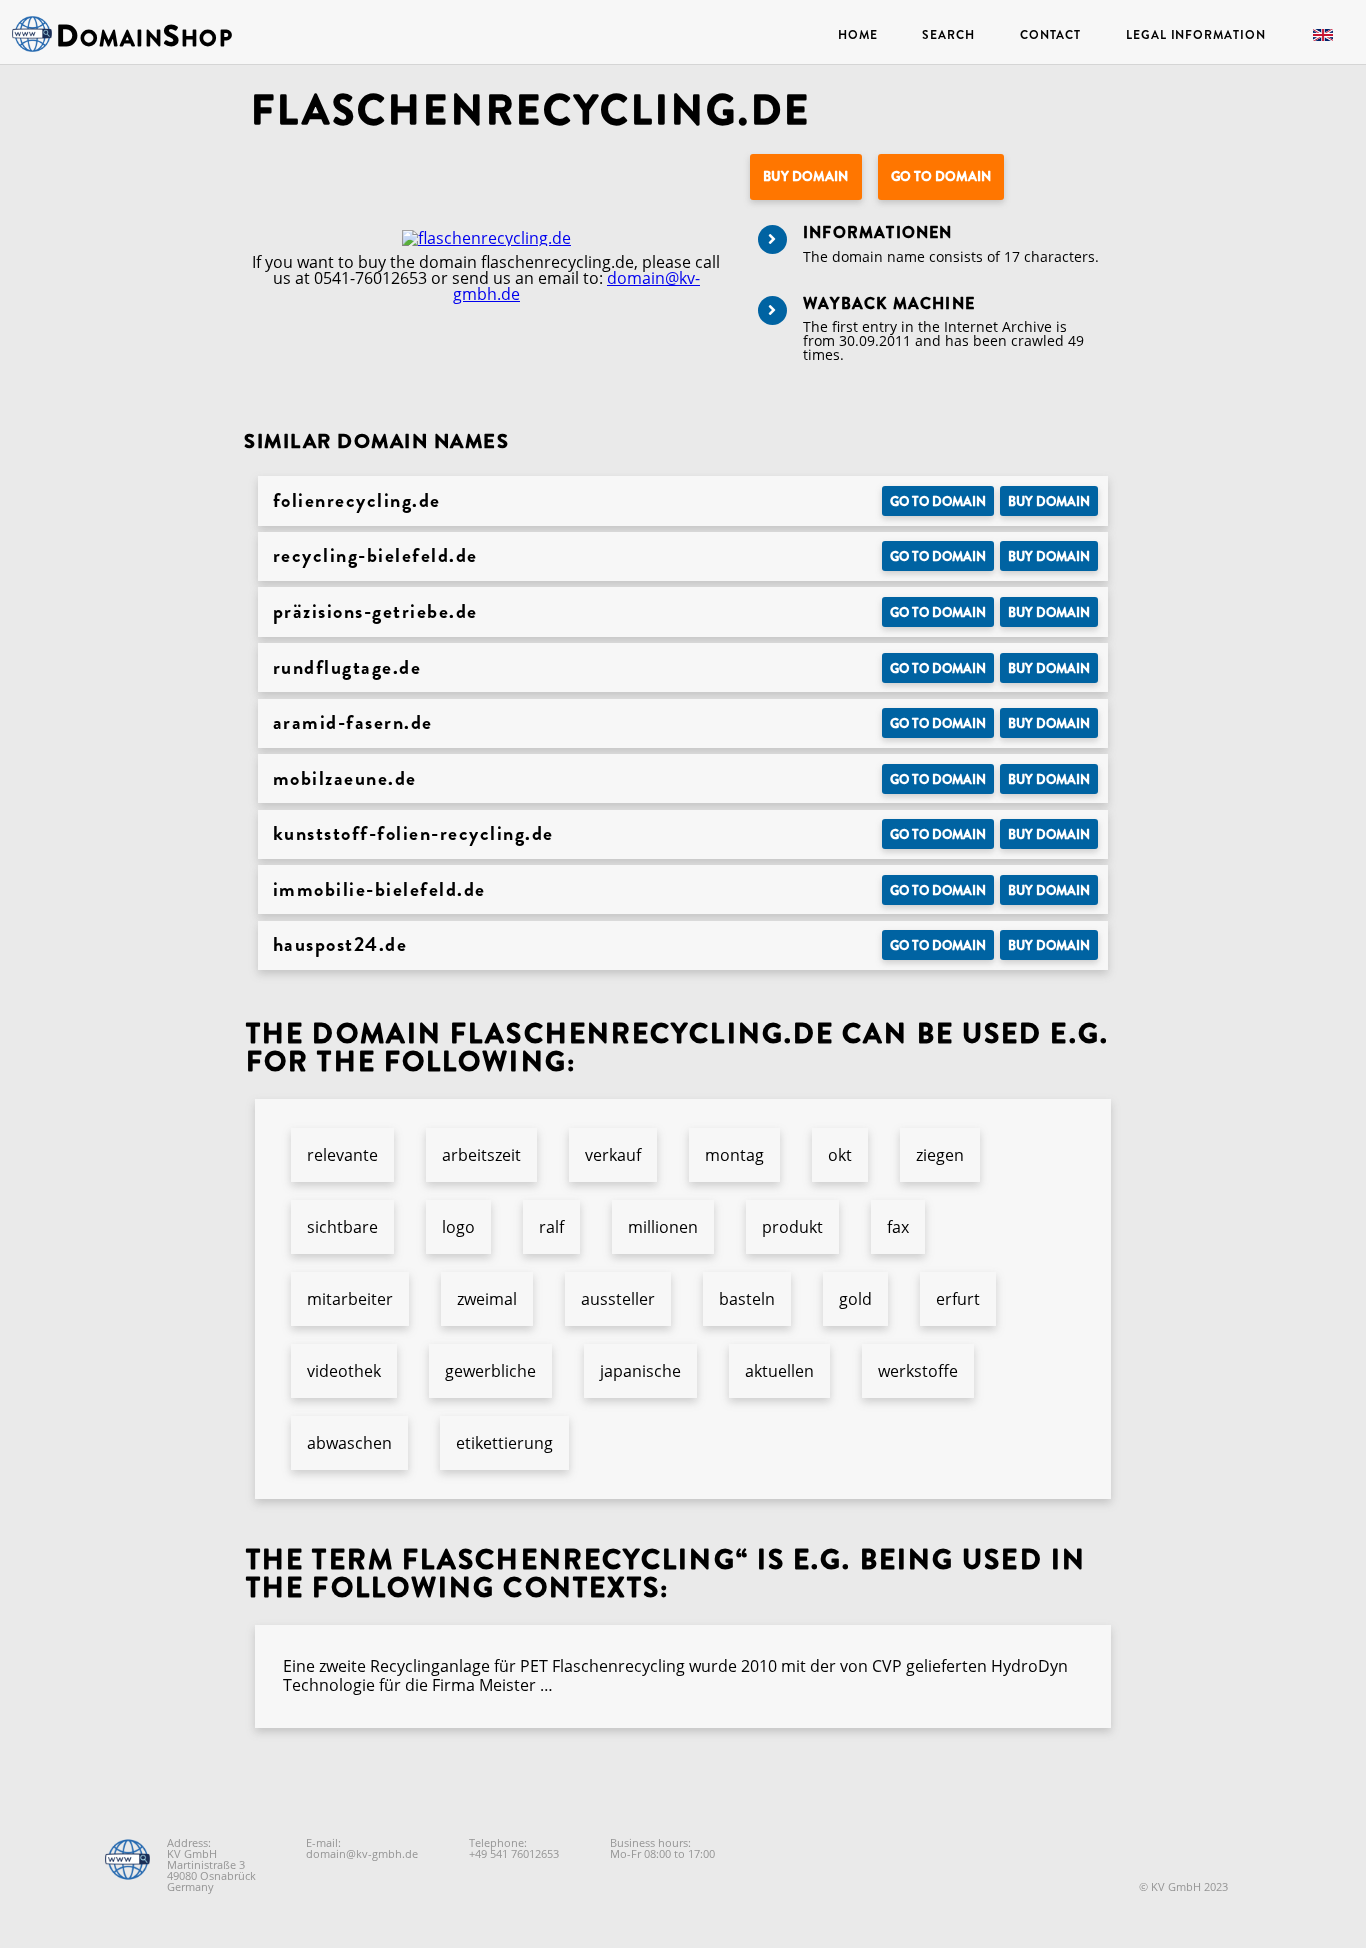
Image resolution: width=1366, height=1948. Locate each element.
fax (898, 1227)
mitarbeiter (350, 1299)
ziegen (940, 1155)
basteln (747, 1299)
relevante (342, 1155)
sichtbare (342, 1227)
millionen (663, 1227)
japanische (640, 1371)
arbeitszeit (481, 1155)
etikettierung (504, 1443)
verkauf (613, 1155)
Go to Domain (941, 176)
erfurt (958, 1299)
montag (734, 1155)
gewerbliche (490, 1371)
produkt (792, 1227)
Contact (1050, 35)
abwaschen (349, 1443)
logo (458, 1227)
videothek (344, 1371)
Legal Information (1195, 35)
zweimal (487, 1299)
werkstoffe (918, 1371)
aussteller (618, 1299)
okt (840, 1155)
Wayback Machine (889, 303)
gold (855, 1299)
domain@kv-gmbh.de (362, 1853)
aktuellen (779, 1371)
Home (858, 35)
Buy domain (805, 176)
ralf (551, 1227)
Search (948, 35)
